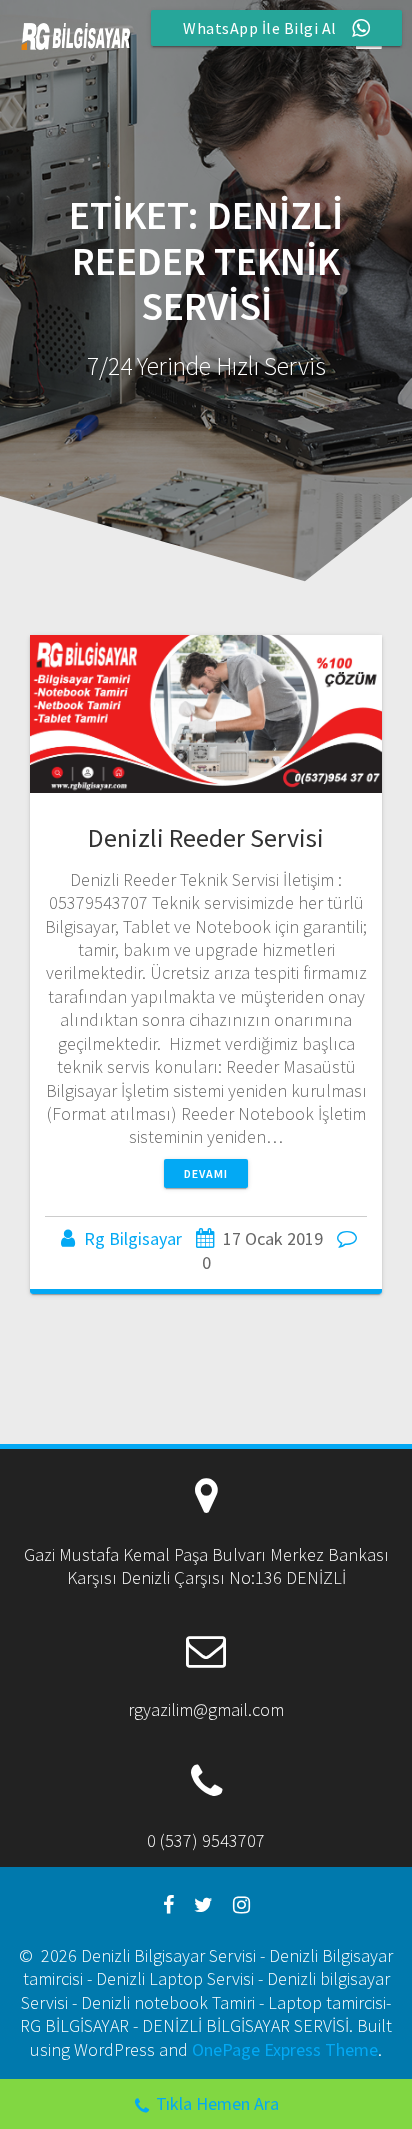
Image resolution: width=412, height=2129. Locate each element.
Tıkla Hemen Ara (217, 2103)
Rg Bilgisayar (133, 1238)
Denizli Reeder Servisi (206, 837)
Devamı (206, 1173)
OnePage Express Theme (285, 2049)
